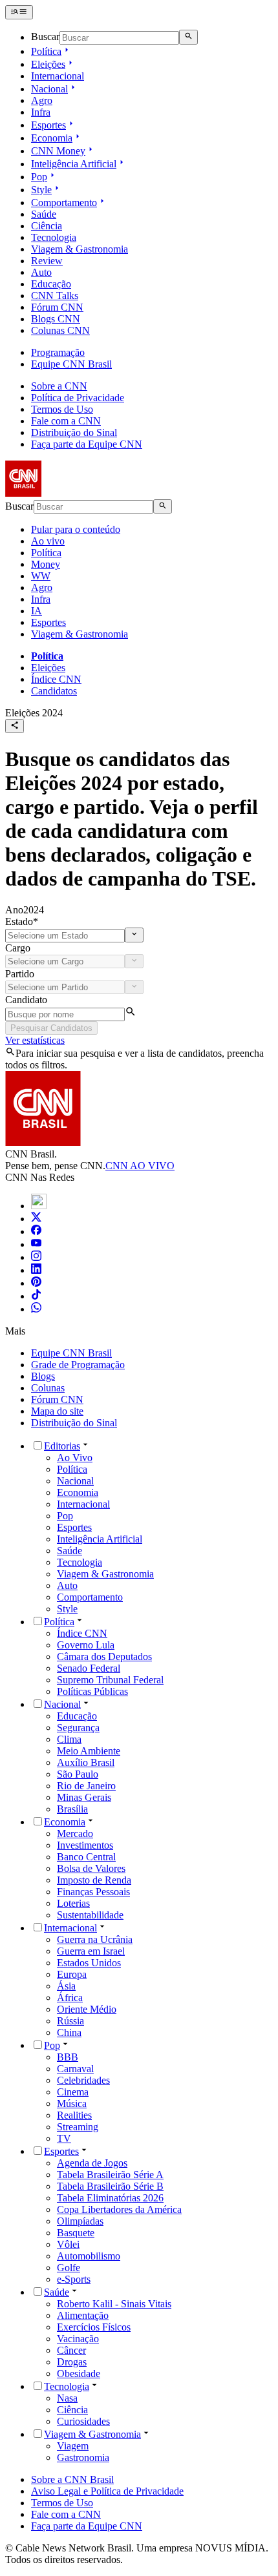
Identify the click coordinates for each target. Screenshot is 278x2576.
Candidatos (54, 691)
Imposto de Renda (94, 1880)
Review (47, 261)
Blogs (43, 1376)
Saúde (44, 214)
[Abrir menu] (19, 12)
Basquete (76, 2233)
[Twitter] (36, 1219)
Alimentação (83, 2315)
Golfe (69, 2268)
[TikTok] (36, 1296)
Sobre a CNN (59, 386)
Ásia (66, 1986)
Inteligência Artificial (74, 164)
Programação (58, 352)
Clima (69, 1739)
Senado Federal (89, 1668)
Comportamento (64, 203)
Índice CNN (56, 679)
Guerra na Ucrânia (95, 1939)
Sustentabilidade (90, 1915)
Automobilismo (89, 2256)
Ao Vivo (75, 1458)
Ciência (47, 226)
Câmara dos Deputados (104, 1657)
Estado (22, 921)
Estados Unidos (89, 1963)
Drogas (72, 2362)
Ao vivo (48, 541)
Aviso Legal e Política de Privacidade (107, 2491)
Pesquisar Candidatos (51, 1028)
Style (41, 190)
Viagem (73, 2446)
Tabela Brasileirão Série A (110, 2175)
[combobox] (65, 936)
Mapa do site (57, 1411)
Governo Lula (86, 1645)
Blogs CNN (56, 319)
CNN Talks (55, 296)
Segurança (78, 1728)
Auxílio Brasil (86, 1762)
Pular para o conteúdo (76, 529)
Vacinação (78, 2339)
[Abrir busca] (188, 37)
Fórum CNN (57, 307)
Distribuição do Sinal (74, 432)
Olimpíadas (80, 2221)
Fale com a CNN (66, 421)
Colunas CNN (60, 330)
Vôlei (68, 2244)
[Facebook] (36, 1231)
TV (64, 2138)
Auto (41, 272)
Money (46, 564)
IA (37, 611)
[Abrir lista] (134, 935)
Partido (20, 974)
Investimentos (85, 1845)
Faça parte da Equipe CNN (87, 444)
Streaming (78, 2127)
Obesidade (79, 2373)
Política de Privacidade (78, 398)
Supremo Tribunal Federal (110, 1680)
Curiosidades (83, 2421)
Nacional (49, 89)
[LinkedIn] (36, 1270)
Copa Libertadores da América (119, 2209)
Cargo (18, 948)
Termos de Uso (62, 409)
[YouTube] (36, 1244)
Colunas (48, 1388)
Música (72, 2103)
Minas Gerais (84, 1797)
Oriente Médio (87, 2009)
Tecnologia (54, 237)
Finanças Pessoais (93, 1892)
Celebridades (83, 2080)
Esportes (48, 125)
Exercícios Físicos (94, 2327)
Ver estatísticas (35, 1040)
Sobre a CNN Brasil (72, 2479)
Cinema (73, 2092)
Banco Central (86, 1857)
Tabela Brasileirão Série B (110, 2186)
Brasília (72, 1809)
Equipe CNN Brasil (71, 364)
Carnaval (75, 2069)
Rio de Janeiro (86, 1786)
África (70, 1998)
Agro (42, 100)
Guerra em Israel (91, 1951)
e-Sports (74, 2279)
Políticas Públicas (92, 1691)
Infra (41, 112)
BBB (68, 2057)
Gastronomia (83, 2457)
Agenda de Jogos (92, 2163)
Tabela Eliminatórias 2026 (110, 2198)
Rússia (70, 2021)
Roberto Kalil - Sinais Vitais (114, 2304)
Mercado (75, 1833)
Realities (74, 2115)
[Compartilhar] (15, 726)
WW (41, 576)
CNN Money (58, 151)
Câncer (71, 2350)
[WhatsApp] (36, 1309)
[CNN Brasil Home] (76, 493)
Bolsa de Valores (91, 1868)
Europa (72, 1974)
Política (46, 51)
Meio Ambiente (89, 1751)
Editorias (62, 1446)
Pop (39, 177)
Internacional (58, 76)
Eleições (48, 64)
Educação (51, 284)
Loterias (73, 1903)
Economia (52, 138)
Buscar (45, 37)
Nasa (67, 2398)
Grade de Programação (78, 1365)
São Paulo (78, 1774)
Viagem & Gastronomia (80, 249)
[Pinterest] (36, 1283)
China (69, 2032)
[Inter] (39, 1206)
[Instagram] (36, 1257)
